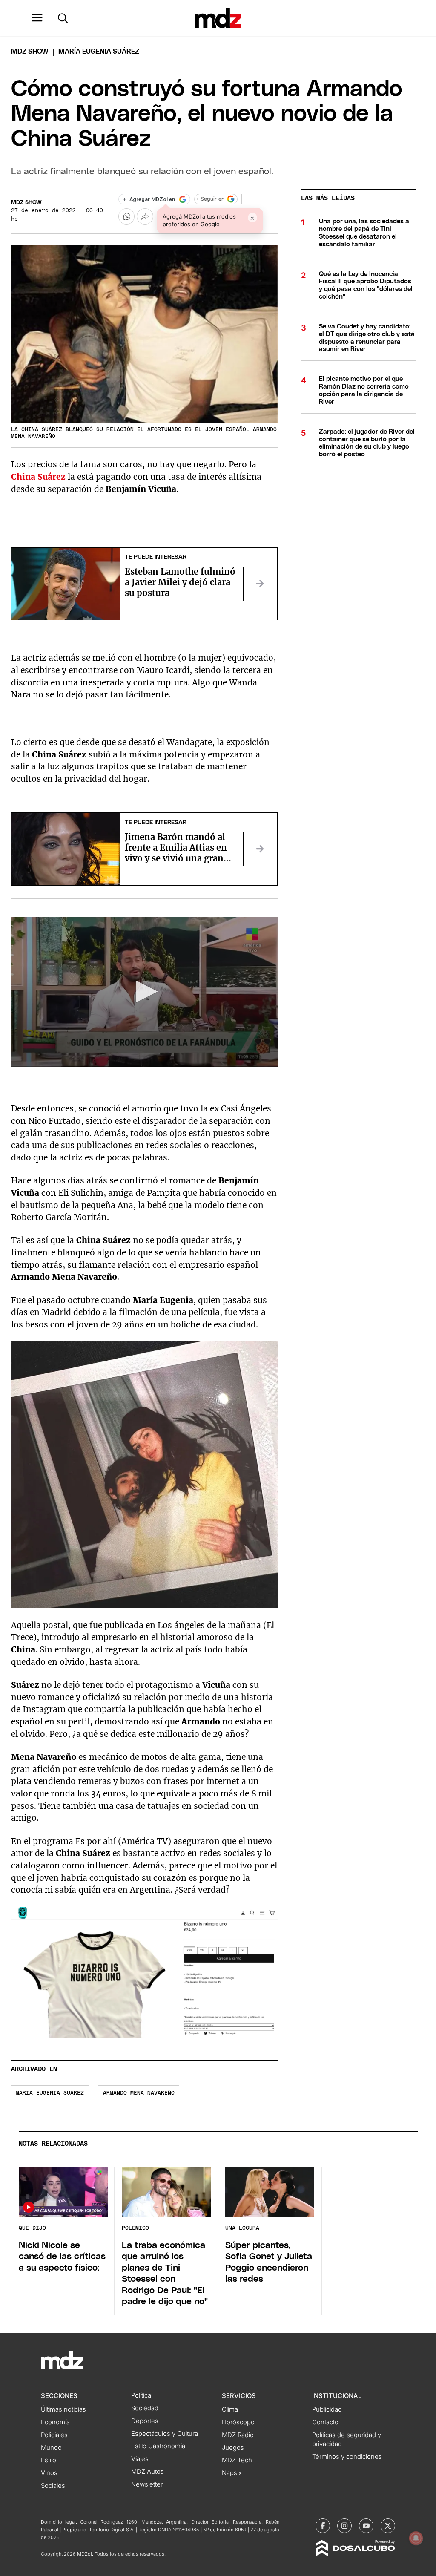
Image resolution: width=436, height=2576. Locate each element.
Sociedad (145, 2408)
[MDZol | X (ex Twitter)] (388, 2526)
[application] (144, 992)
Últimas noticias (63, 2409)
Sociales (53, 2486)
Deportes (145, 2421)
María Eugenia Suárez (50, 2093)
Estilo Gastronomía (158, 2446)
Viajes (140, 2459)
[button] (37, 18)
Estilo (49, 2460)
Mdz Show (30, 52)
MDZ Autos (148, 2472)
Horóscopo (238, 2422)
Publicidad (327, 2409)
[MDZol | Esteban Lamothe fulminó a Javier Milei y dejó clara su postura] (260, 584)
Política (141, 2395)
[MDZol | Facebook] (323, 2526)
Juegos (233, 2448)
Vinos (49, 2473)
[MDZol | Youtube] (366, 2526)
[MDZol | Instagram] (344, 2526)
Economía (55, 2422)
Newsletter (147, 2484)
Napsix (232, 2473)
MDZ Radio (238, 2435)
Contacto (325, 2422)
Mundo (51, 2448)
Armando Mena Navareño (139, 2093)
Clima (230, 2409)
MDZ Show (26, 203)
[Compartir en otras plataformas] (145, 216)
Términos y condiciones (347, 2457)
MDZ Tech (237, 2460)
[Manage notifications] (416, 2538)
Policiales (54, 2435)
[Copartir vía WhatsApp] (126, 216)
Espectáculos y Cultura (165, 2434)
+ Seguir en (210, 199)
